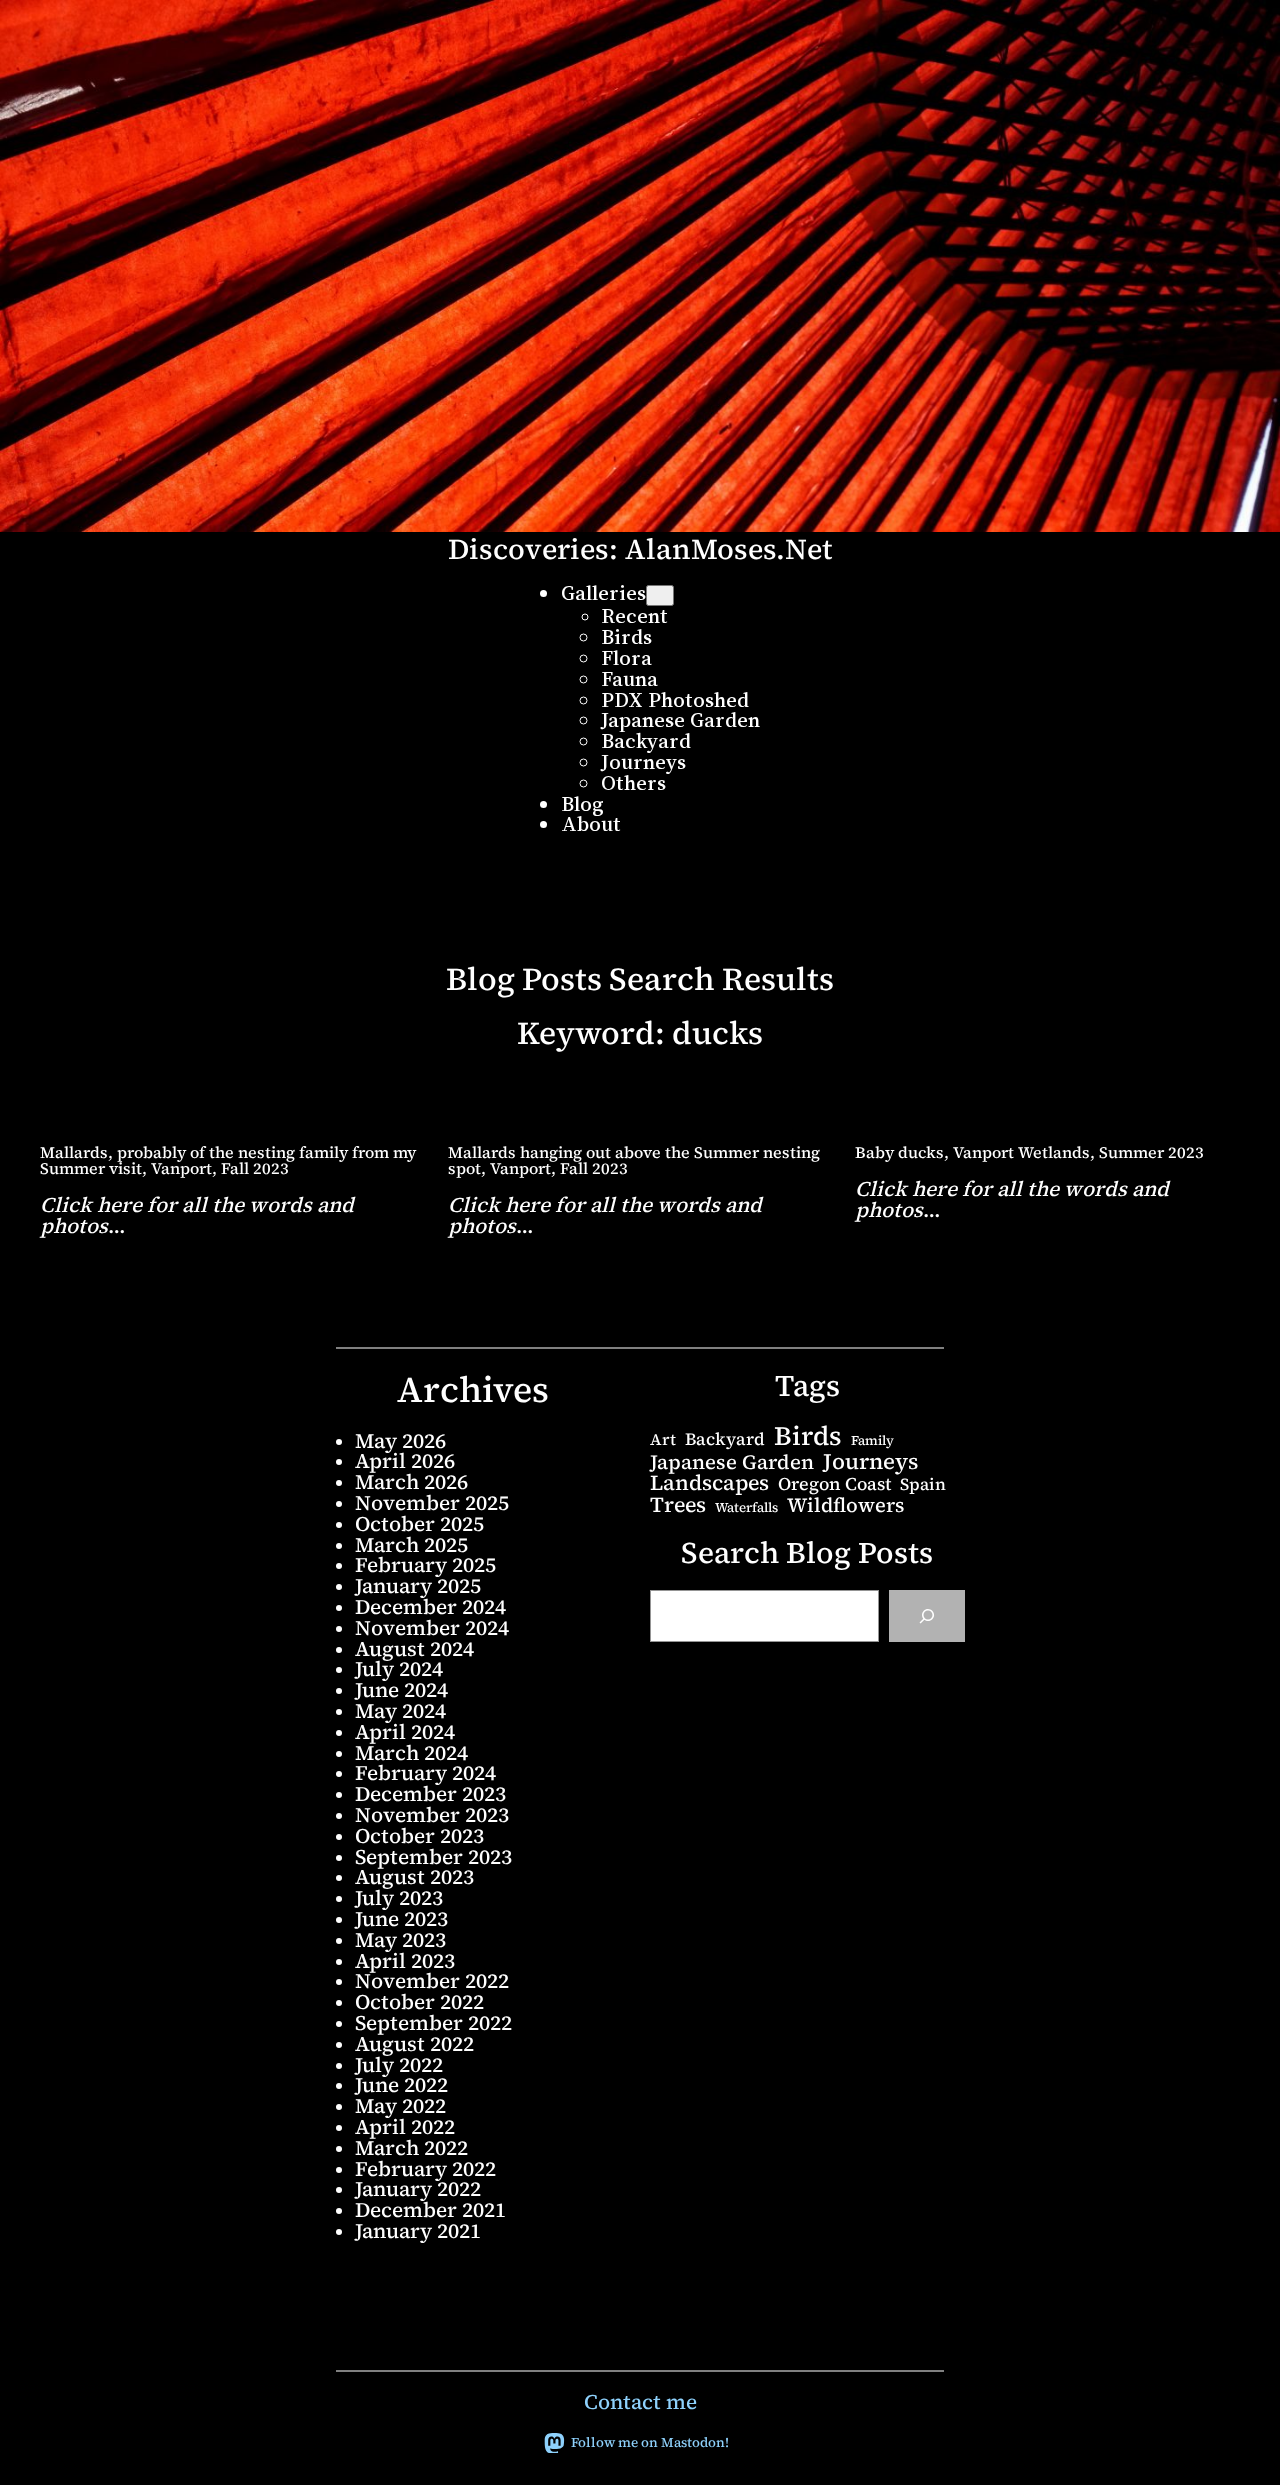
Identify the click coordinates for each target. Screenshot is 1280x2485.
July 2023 (399, 1897)
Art (663, 1439)
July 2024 (399, 1668)
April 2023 (405, 1960)
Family (872, 1440)
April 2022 (405, 2126)
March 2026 (411, 1481)
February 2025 (425, 1564)
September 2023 (433, 1856)
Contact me (640, 2401)
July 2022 (399, 2064)
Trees (678, 1504)
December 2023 (430, 1793)
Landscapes (709, 1482)
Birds (808, 1436)
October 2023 (419, 1835)
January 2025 (418, 1585)
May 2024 (400, 1710)
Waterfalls (746, 1507)
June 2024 (401, 1689)
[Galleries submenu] (660, 595)
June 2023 (401, 1918)
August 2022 (414, 2043)
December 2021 (430, 2209)
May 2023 (400, 1939)
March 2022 (411, 2147)
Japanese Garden (732, 1462)
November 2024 (432, 1627)
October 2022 (419, 2001)
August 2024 (414, 1648)
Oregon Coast (834, 1484)
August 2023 (414, 1876)
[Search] (927, 1616)
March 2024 (411, 1752)
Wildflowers (845, 1505)
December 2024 (430, 1606)
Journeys (870, 1461)
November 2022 (432, 1980)
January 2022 (418, 2188)
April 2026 (405, 1460)
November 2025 (432, 1502)
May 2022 (400, 2105)
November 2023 (432, 1814)
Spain (923, 1484)
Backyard (725, 1439)
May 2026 (400, 1440)
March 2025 (411, 1544)
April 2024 (405, 1731)
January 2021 (418, 2230)
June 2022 (401, 2084)
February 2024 (425, 1772)
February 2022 (425, 2168)
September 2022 (433, 2022)
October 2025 (419, 1523)
